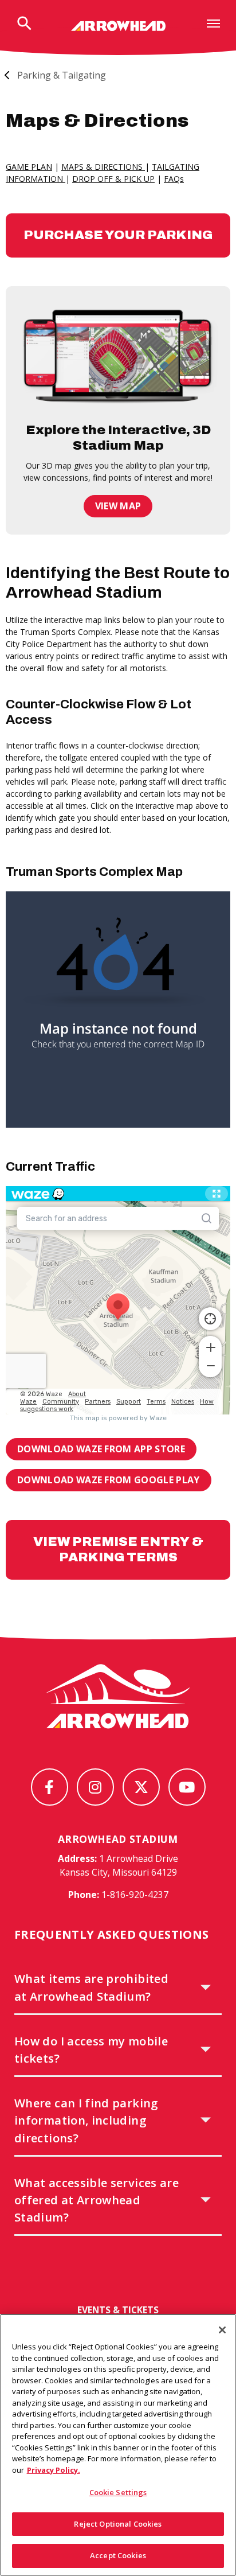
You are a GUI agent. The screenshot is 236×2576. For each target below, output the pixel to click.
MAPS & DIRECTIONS (103, 167)
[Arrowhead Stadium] (118, 26)
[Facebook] (50, 1787)
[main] (118, 839)
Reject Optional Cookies (118, 2524)
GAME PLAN (29, 167)
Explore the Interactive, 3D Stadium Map (118, 438)
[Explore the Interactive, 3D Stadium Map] (118, 354)
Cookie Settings (118, 2492)
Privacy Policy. (54, 2470)
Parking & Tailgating (62, 75)
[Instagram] (95, 1787)
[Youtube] (187, 1787)
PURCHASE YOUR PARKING (118, 235)
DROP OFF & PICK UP (113, 179)
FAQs (174, 179)
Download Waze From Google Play (109, 1480)
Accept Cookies (118, 2555)
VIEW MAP (118, 506)
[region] (118, 2445)
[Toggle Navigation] (213, 23)
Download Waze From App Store (101, 1449)
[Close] (222, 2330)
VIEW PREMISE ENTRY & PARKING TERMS (118, 1549)
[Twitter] (141, 1787)
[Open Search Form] (24, 24)
